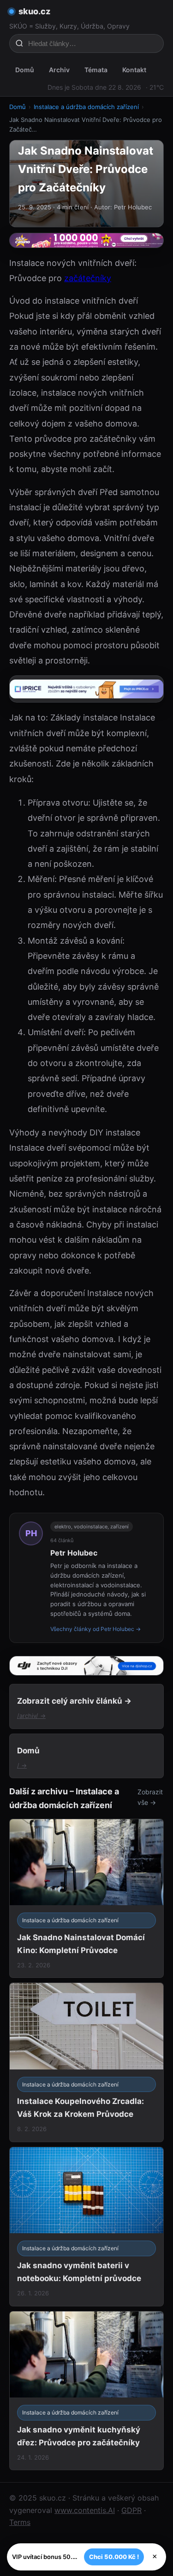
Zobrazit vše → (150, 1797)
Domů (25, 70)
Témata (96, 70)
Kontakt (134, 70)
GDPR (131, 2510)
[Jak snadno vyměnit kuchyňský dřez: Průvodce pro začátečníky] (86, 2391)
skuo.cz (34, 11)
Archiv (59, 70)
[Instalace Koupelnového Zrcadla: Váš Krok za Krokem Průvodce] (86, 2062)
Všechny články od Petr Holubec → (95, 1629)
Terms (20, 2522)
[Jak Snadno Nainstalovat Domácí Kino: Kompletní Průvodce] (86, 1899)
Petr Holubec (74, 1553)
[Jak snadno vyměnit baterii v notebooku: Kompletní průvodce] (86, 2227)
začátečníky (88, 278)
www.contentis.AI (85, 2510)
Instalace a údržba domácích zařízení (86, 107)
